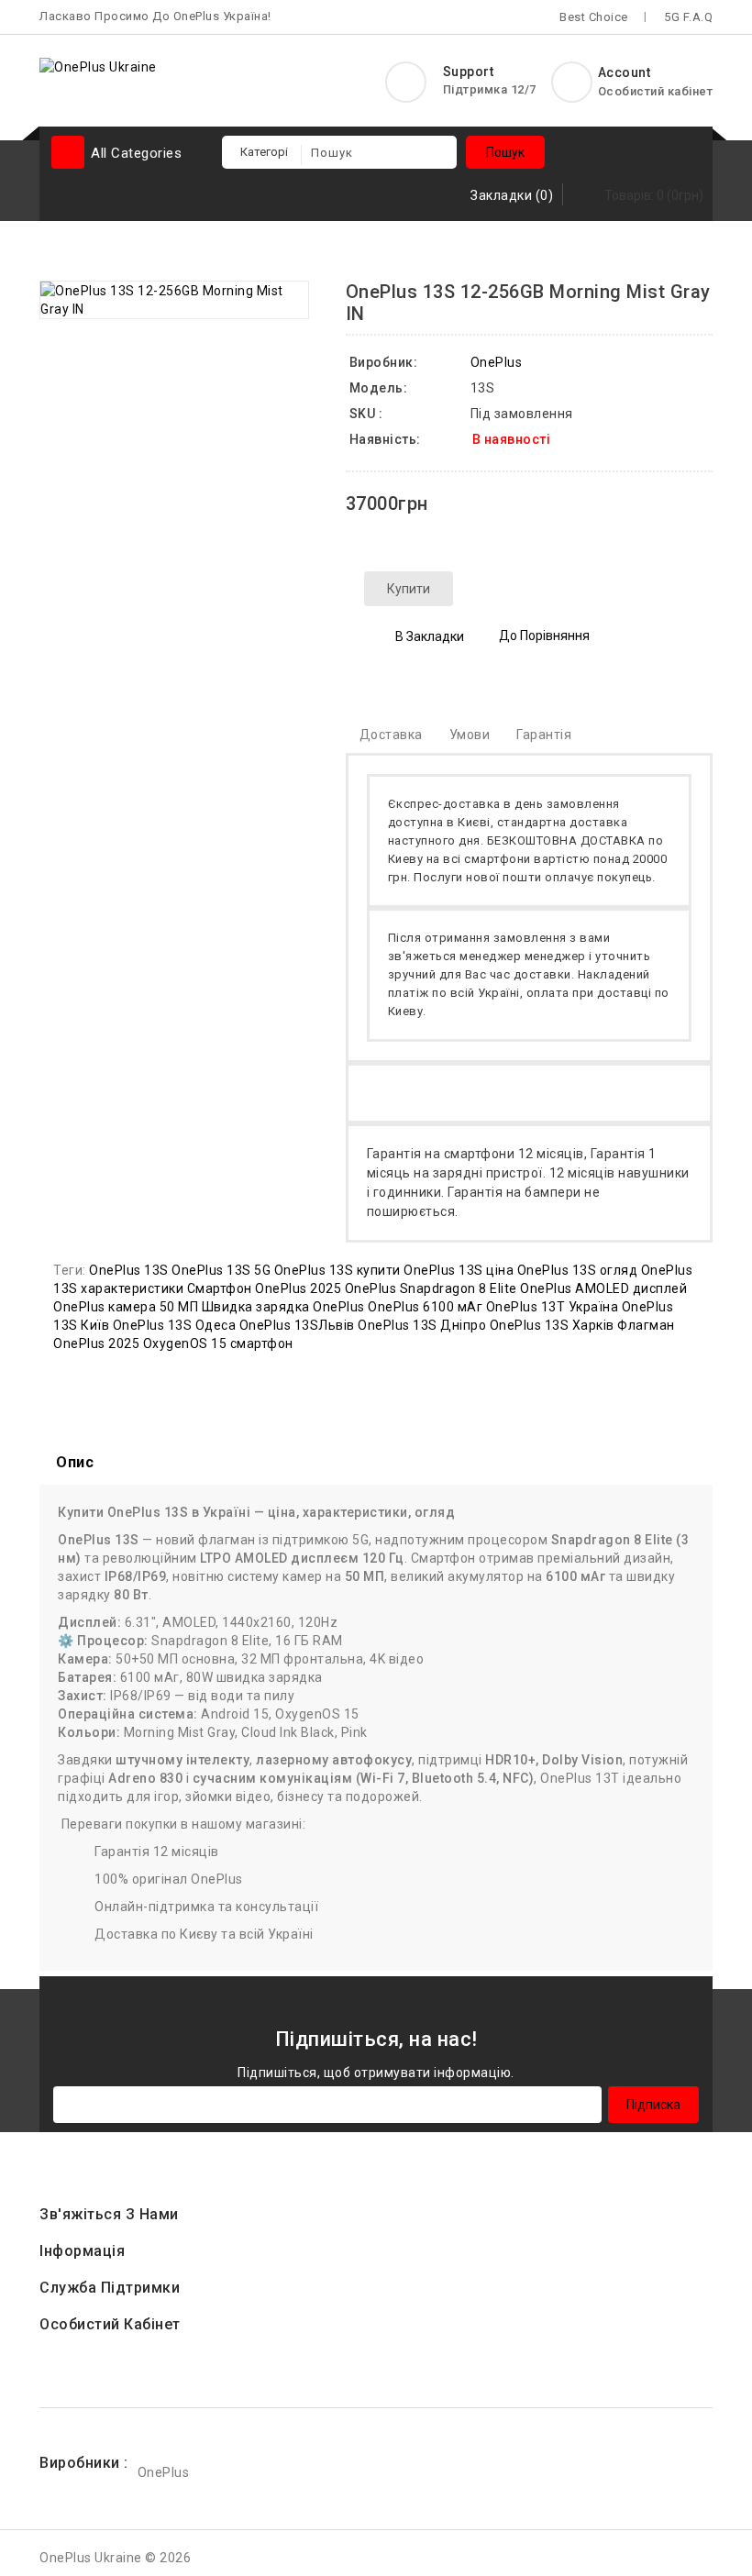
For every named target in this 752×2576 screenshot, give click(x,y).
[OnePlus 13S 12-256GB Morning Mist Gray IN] (174, 300)
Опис (75, 1462)
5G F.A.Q (688, 17)
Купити (409, 589)
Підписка (653, 2105)
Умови (470, 735)
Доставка (391, 735)
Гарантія (544, 735)
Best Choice (594, 17)
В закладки (430, 636)
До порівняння (544, 636)
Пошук (505, 152)
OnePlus (497, 362)
